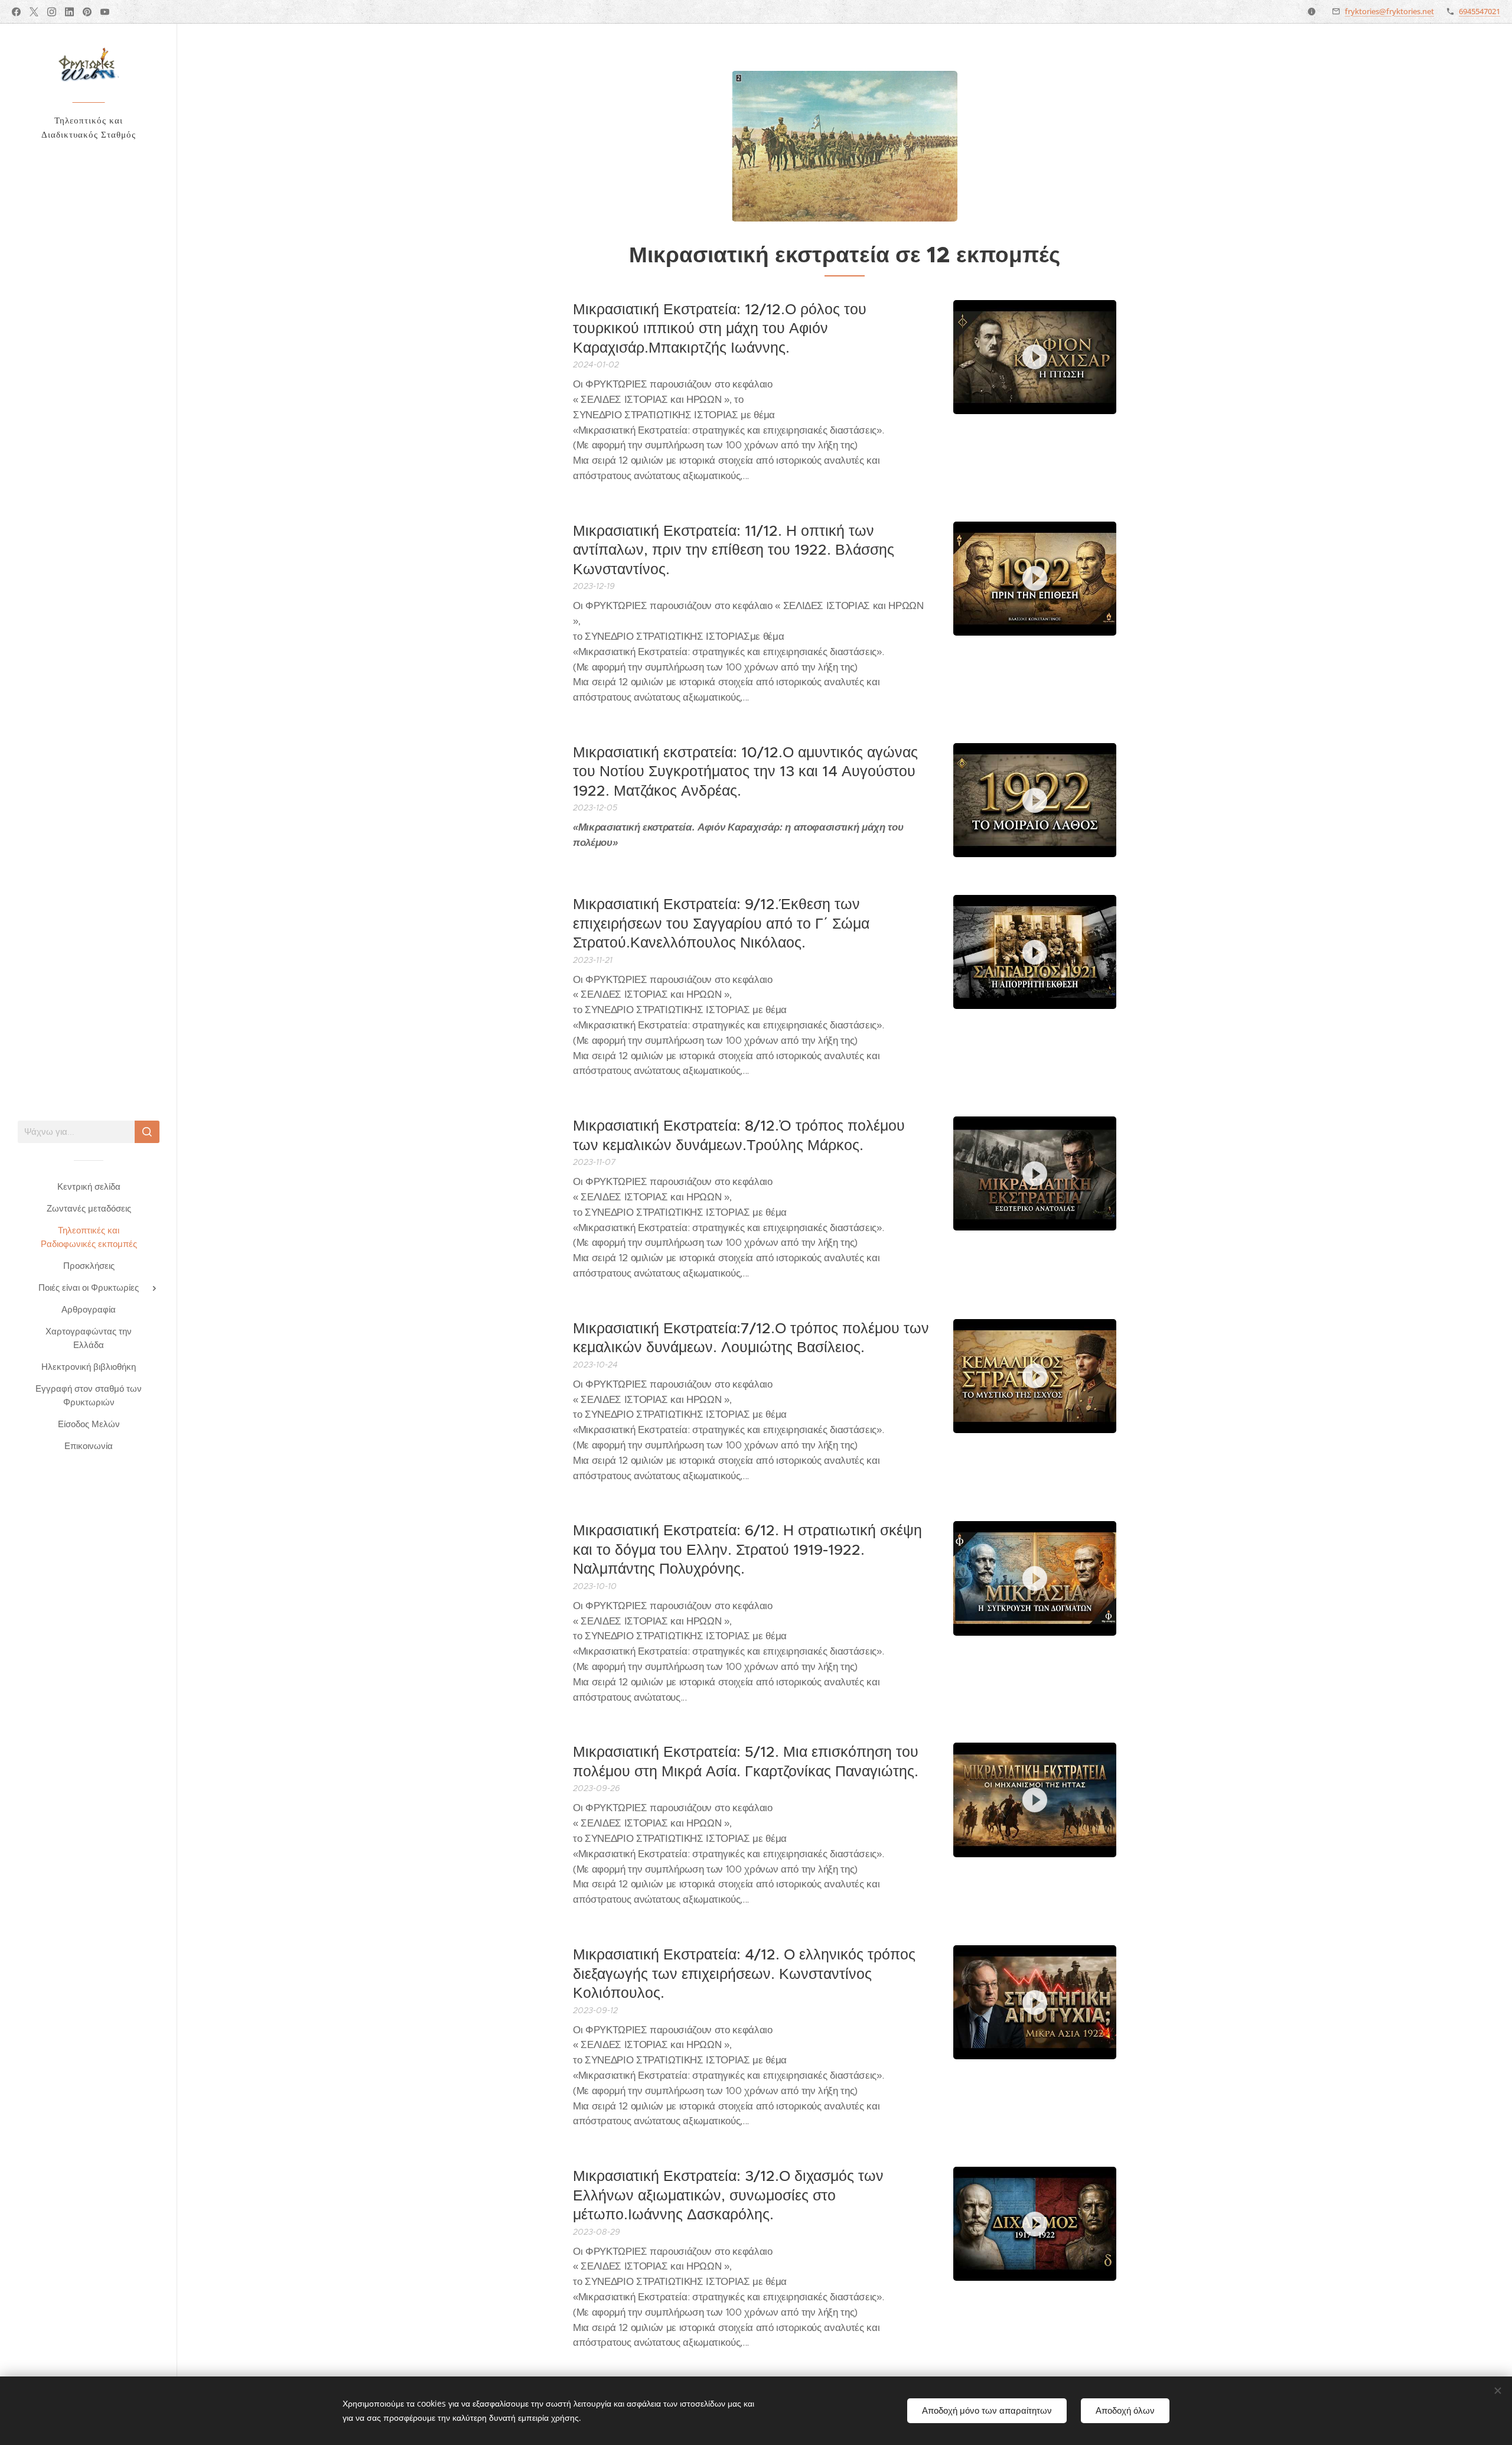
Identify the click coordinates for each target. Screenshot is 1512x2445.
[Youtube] (105, 12)
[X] (34, 12)
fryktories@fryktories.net (1389, 11)
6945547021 (1480, 11)
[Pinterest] (87, 12)
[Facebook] (16, 12)
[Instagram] (52, 12)
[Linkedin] (69, 12)
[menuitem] (89, 1186)
